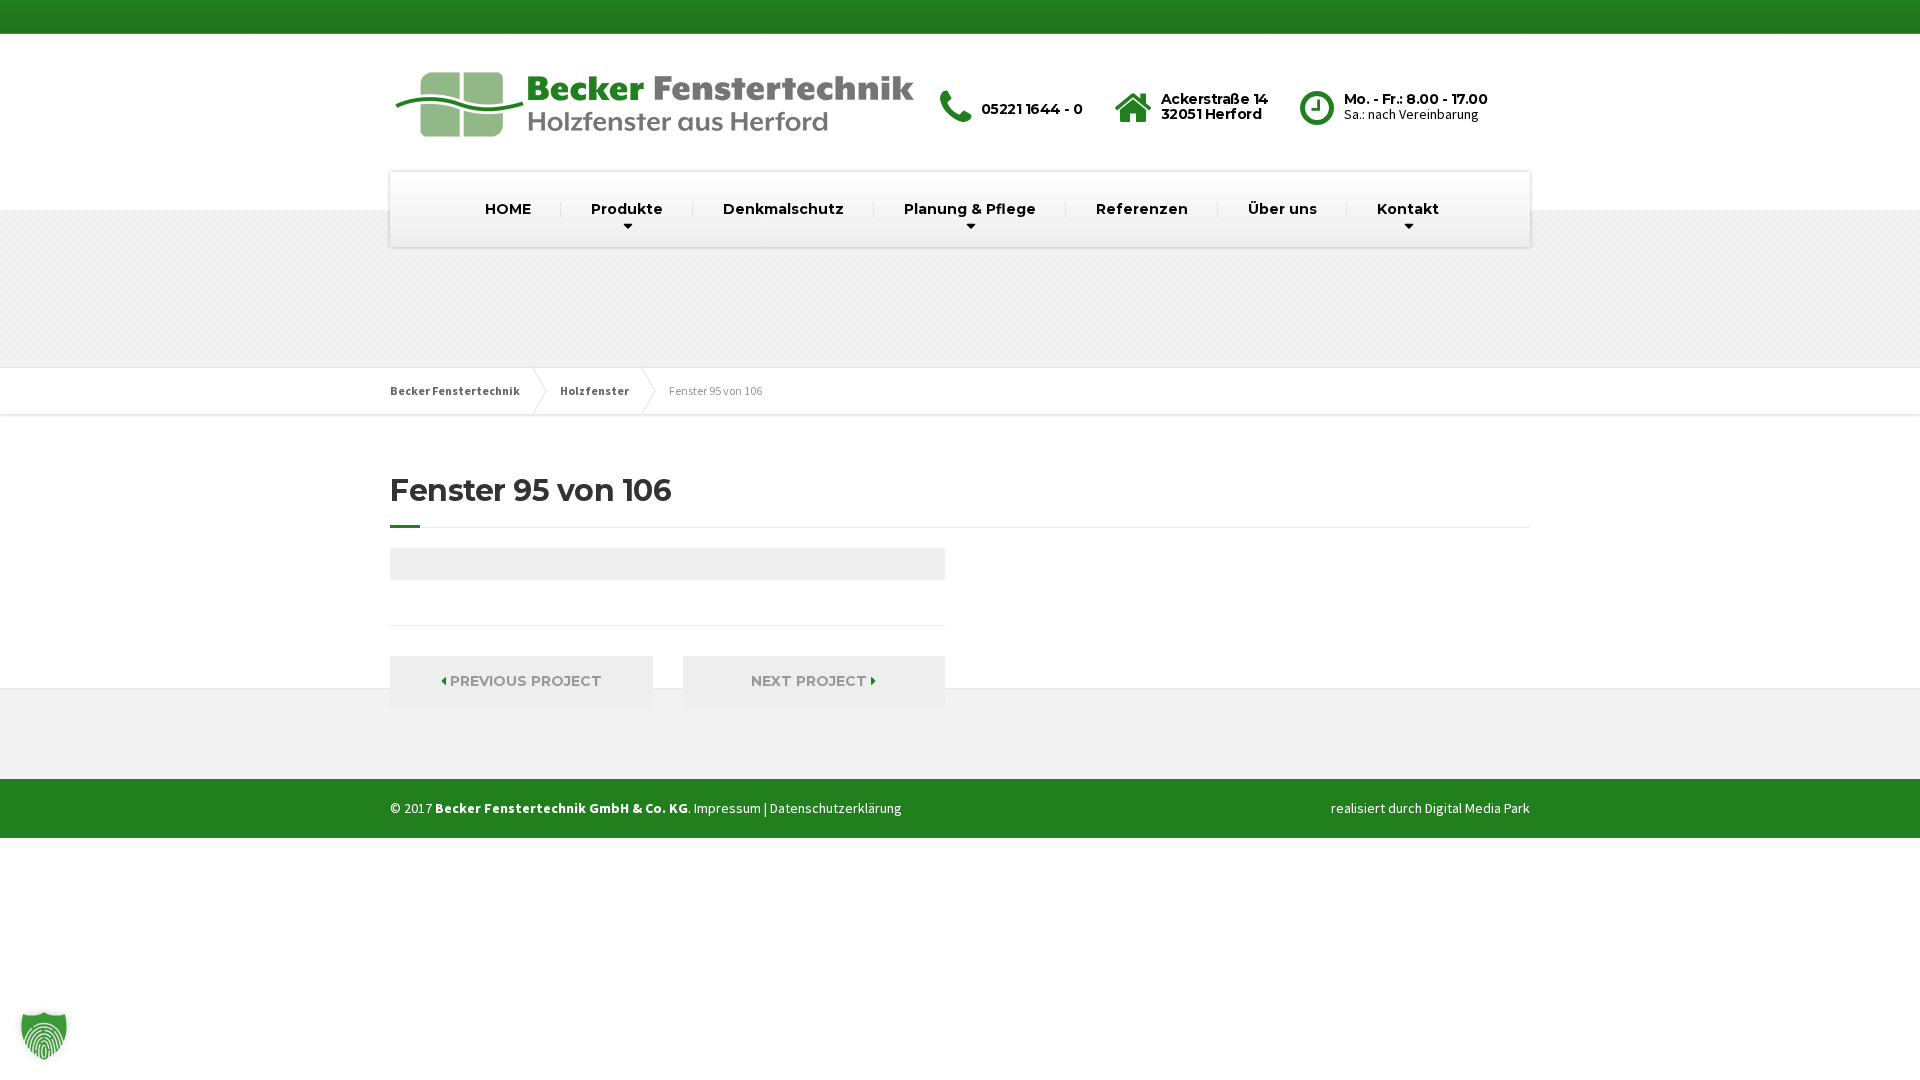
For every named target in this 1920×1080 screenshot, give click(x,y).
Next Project (811, 681)
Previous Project (524, 681)
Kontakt (1408, 209)
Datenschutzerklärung (836, 808)
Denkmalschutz (783, 209)
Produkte (627, 209)
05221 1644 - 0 (1032, 109)
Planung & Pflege (970, 209)
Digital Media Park (1477, 808)
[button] (44, 1036)
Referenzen (1142, 209)
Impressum (727, 808)
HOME (508, 209)
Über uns (1282, 209)
